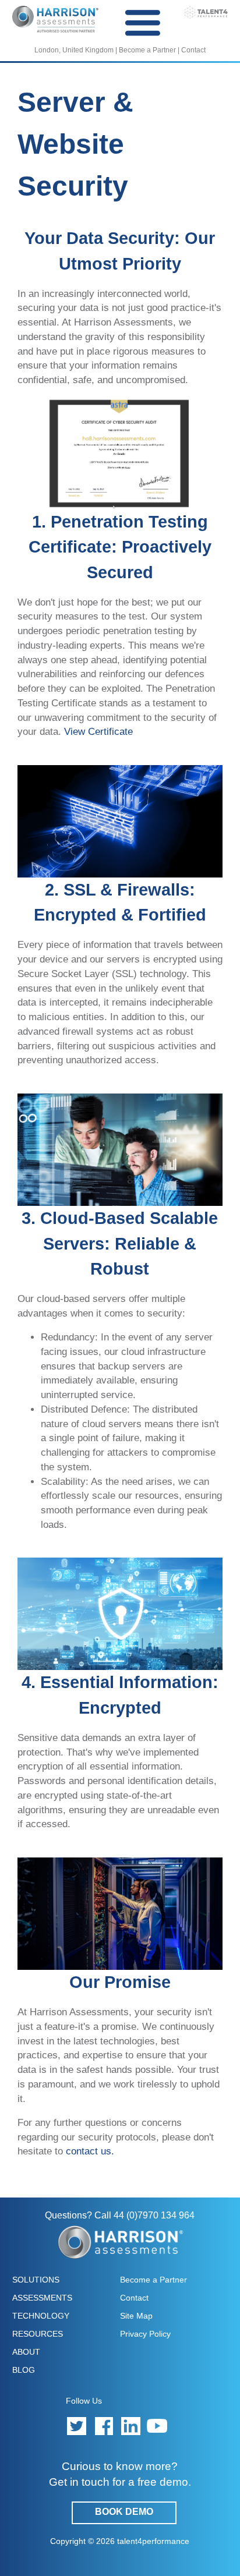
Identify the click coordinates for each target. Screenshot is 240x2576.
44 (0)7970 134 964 (154, 2215)
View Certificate (98, 731)
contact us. (90, 2151)
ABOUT (26, 2352)
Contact (193, 50)
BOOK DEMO (124, 2512)
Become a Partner (147, 50)
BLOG (24, 2370)
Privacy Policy (145, 2334)
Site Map (136, 2316)
